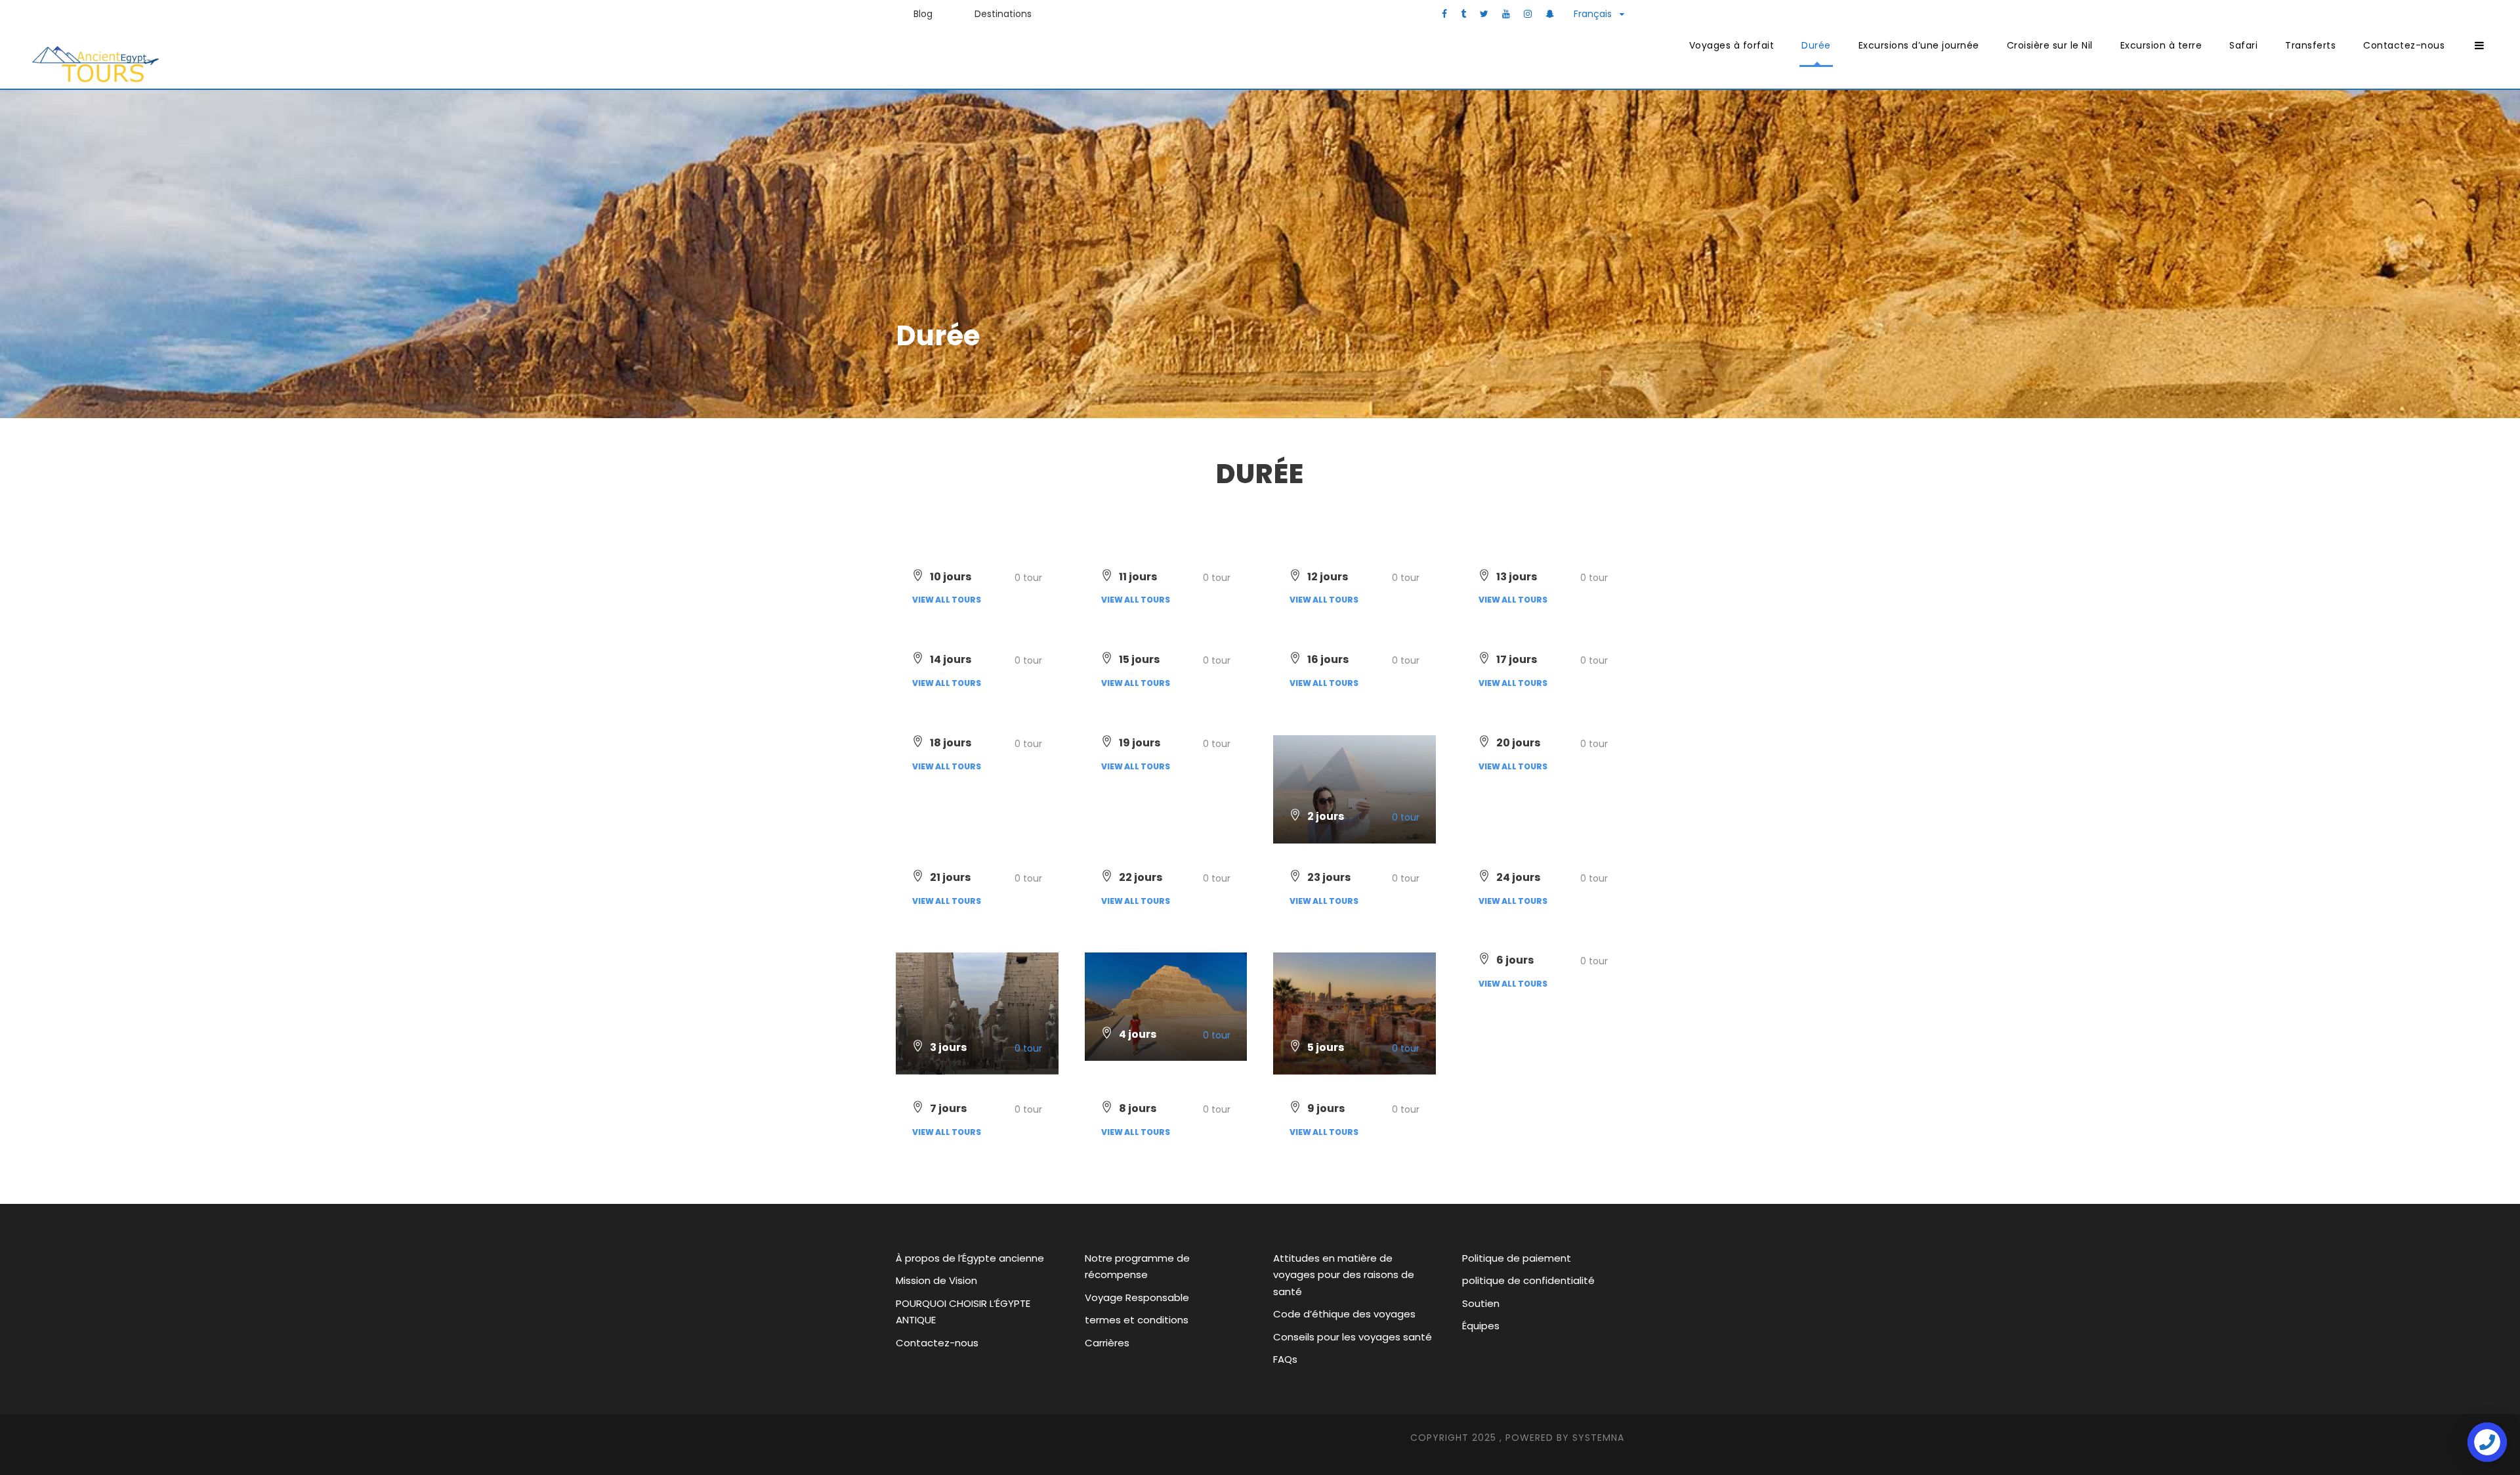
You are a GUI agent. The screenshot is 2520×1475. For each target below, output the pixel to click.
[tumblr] (1463, 14)
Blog (923, 14)
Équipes (1481, 1326)
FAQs (1285, 1359)
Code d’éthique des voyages (1344, 1314)
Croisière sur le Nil (2050, 45)
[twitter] (1484, 14)
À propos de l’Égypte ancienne (970, 1258)
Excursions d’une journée (1919, 45)
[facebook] (1444, 14)
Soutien (1481, 1303)
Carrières (1107, 1343)
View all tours (947, 600)
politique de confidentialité (1528, 1280)
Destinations (1003, 14)
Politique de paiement (1517, 1258)
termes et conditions (1137, 1320)
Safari (2243, 45)
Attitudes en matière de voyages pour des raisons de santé (1344, 1275)
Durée (1816, 45)
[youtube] (1506, 14)
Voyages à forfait (1732, 45)
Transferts (2310, 45)
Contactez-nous (2404, 45)
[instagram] (1528, 14)
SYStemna (1598, 1438)
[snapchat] (1550, 14)
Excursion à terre (2161, 45)
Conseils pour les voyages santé (1353, 1337)
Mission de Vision (936, 1280)
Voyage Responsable (1137, 1297)
